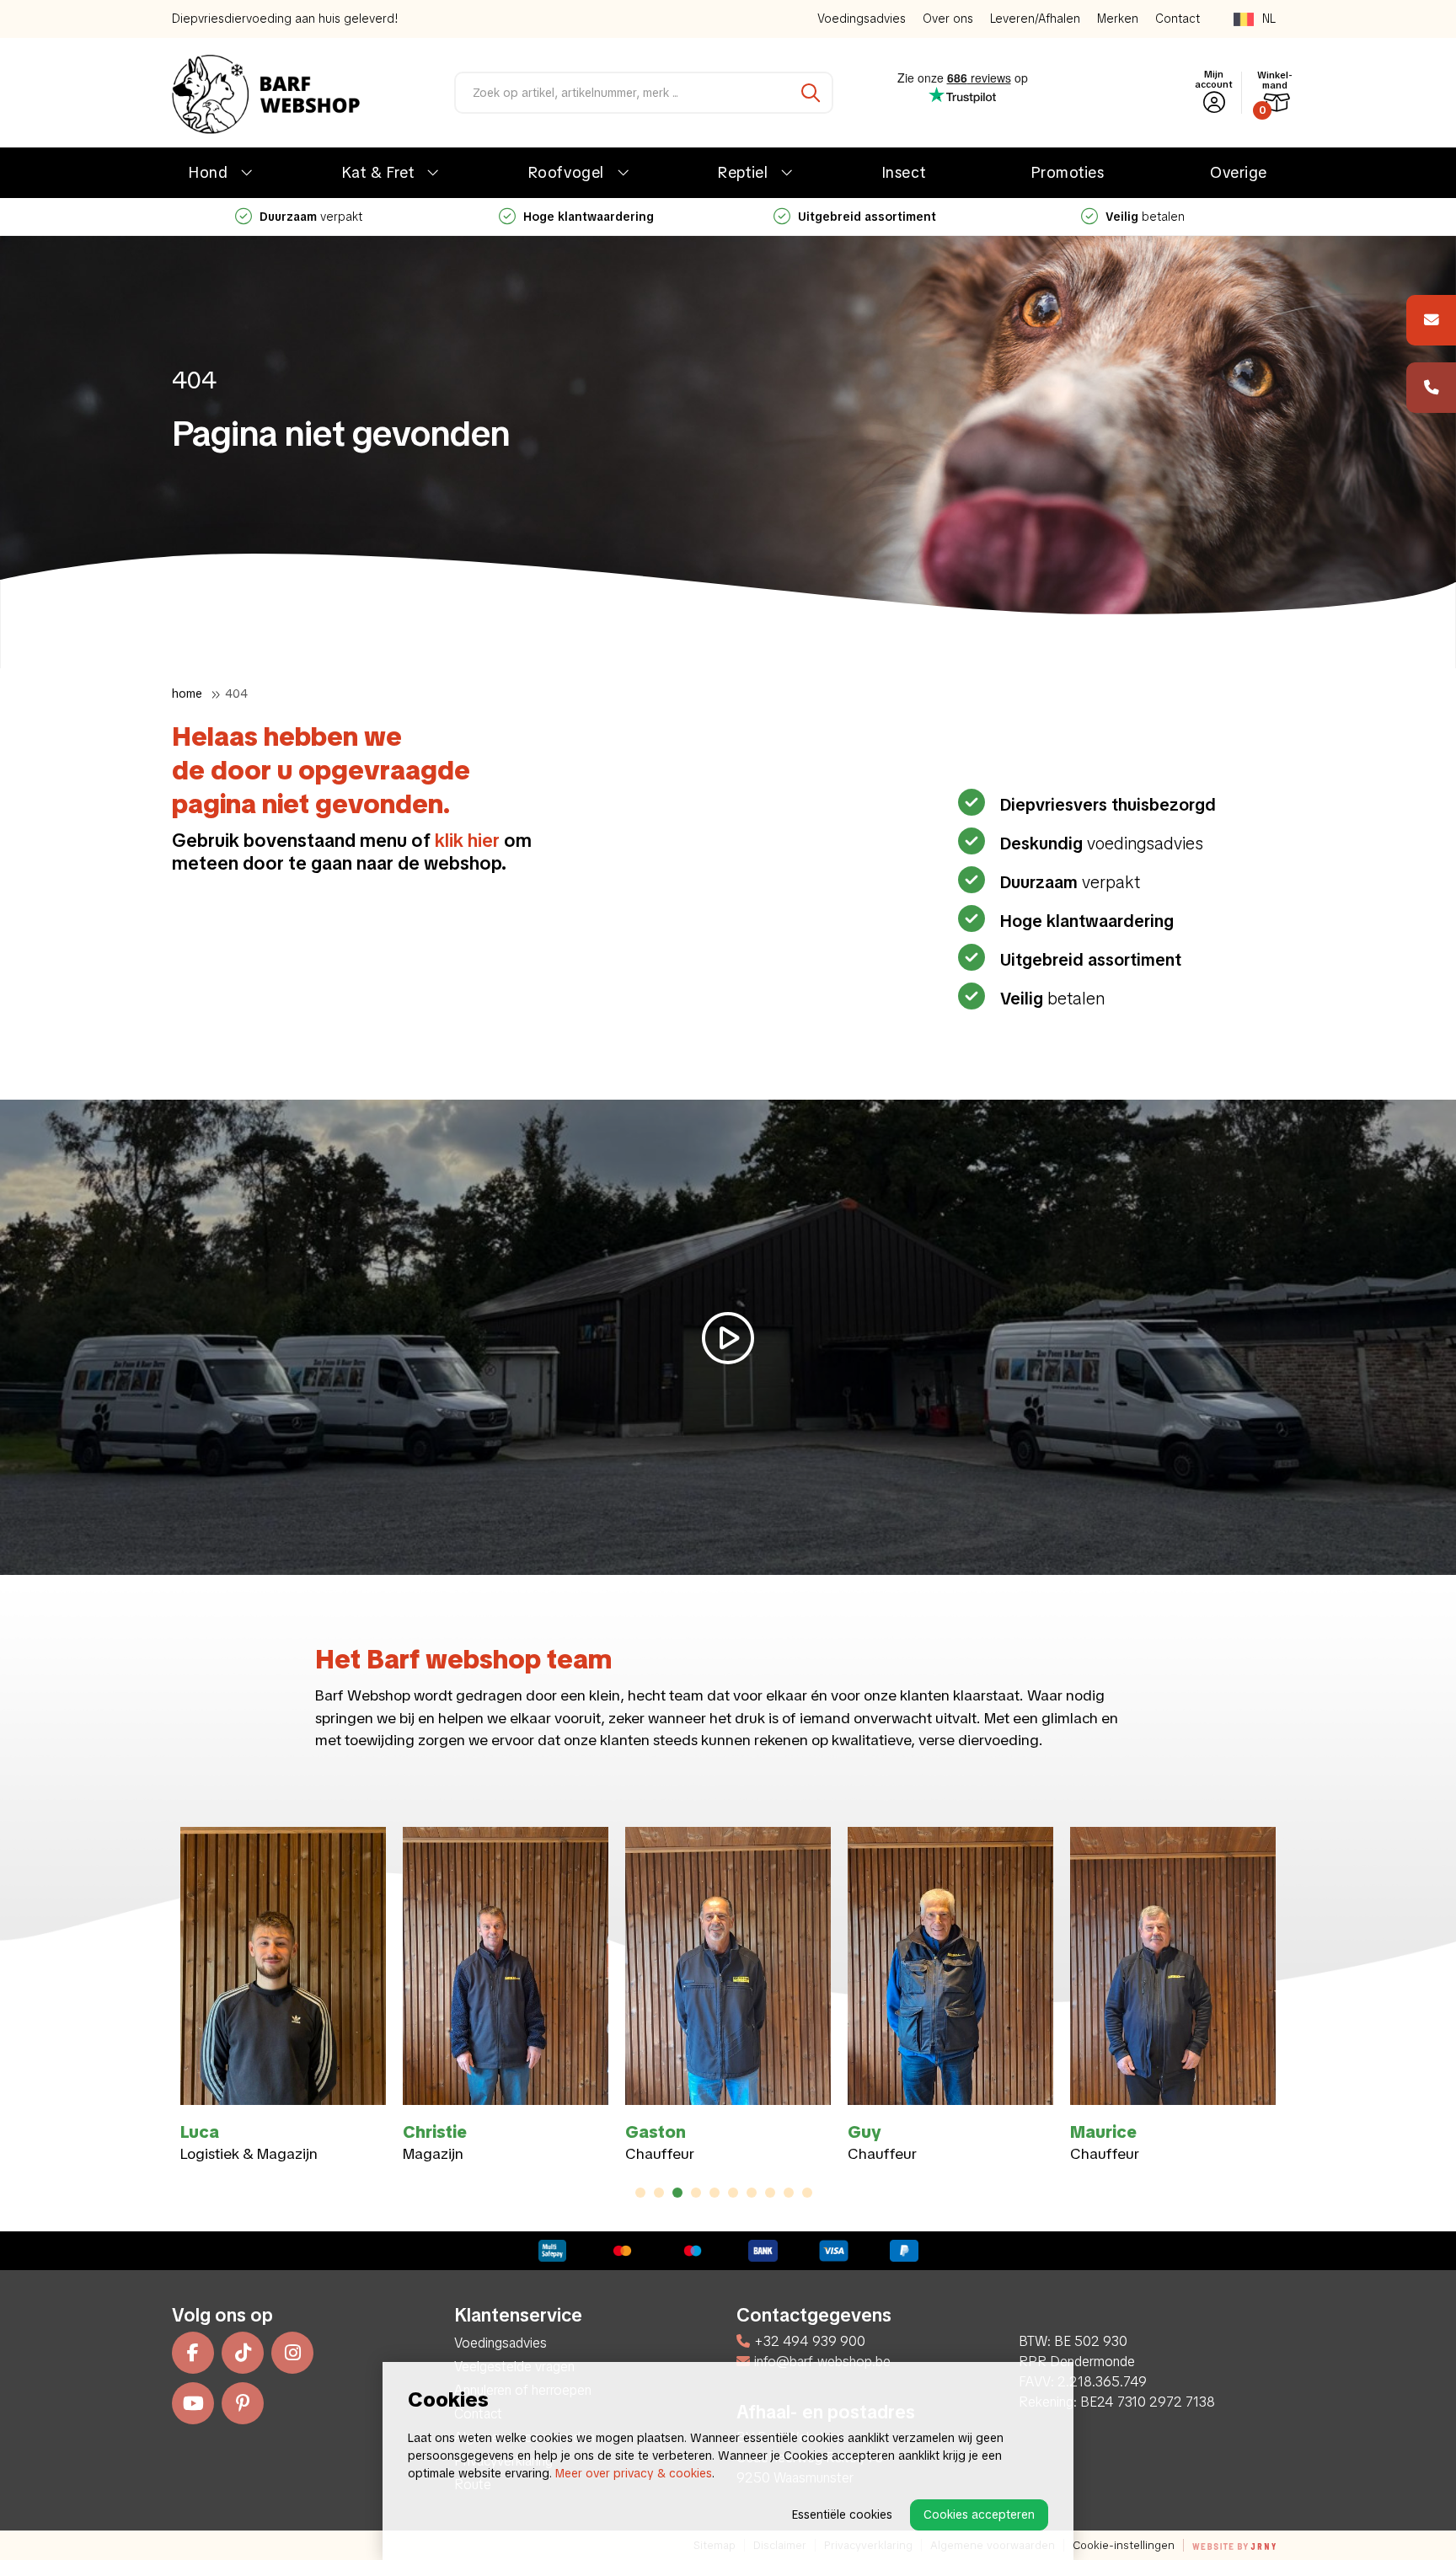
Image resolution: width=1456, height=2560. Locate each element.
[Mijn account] (1214, 103)
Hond (208, 172)
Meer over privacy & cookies (634, 2473)
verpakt (1070, 882)
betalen (620, 217)
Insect (904, 172)
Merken (1118, 19)
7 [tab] (752, 2193)
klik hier (467, 841)
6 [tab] (733, 2193)
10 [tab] (807, 2193)
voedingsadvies (1176, 217)
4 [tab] (696, 2193)
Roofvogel (566, 172)
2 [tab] (659, 2193)
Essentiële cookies (842, 2514)
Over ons (948, 19)
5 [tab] (715, 2193)
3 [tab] (678, 2193)
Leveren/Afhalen (1035, 19)
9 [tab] (789, 2193)
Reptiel (743, 172)
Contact (1178, 19)
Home (187, 694)
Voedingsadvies (862, 19)
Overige (1239, 172)
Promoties (1068, 172)
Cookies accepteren (979, 2514)
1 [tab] (640, 2193)
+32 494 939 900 (810, 2341)
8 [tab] (771, 2193)
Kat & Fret (378, 172)
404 (236, 694)
